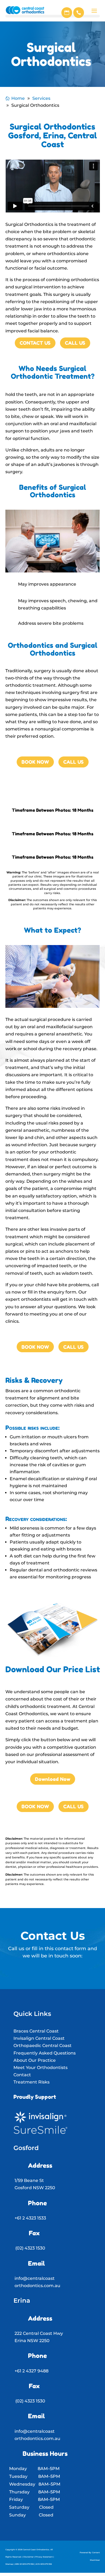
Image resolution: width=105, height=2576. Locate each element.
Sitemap (9, 2564)
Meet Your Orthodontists (41, 2068)
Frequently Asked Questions (45, 2053)
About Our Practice (35, 2060)
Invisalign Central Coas (38, 2038)
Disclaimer (29, 2557)
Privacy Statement (44, 2557)
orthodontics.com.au (37, 2286)
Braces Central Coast (36, 2031)
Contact (22, 2075)
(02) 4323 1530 (30, 2248)
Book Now (35, 762)
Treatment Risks (31, 2082)
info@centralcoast (35, 2278)
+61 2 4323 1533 (30, 2218)
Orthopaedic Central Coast (43, 2046)
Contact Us (35, 343)
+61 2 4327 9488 (31, 2371)
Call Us (75, 343)
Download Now (53, 1779)
